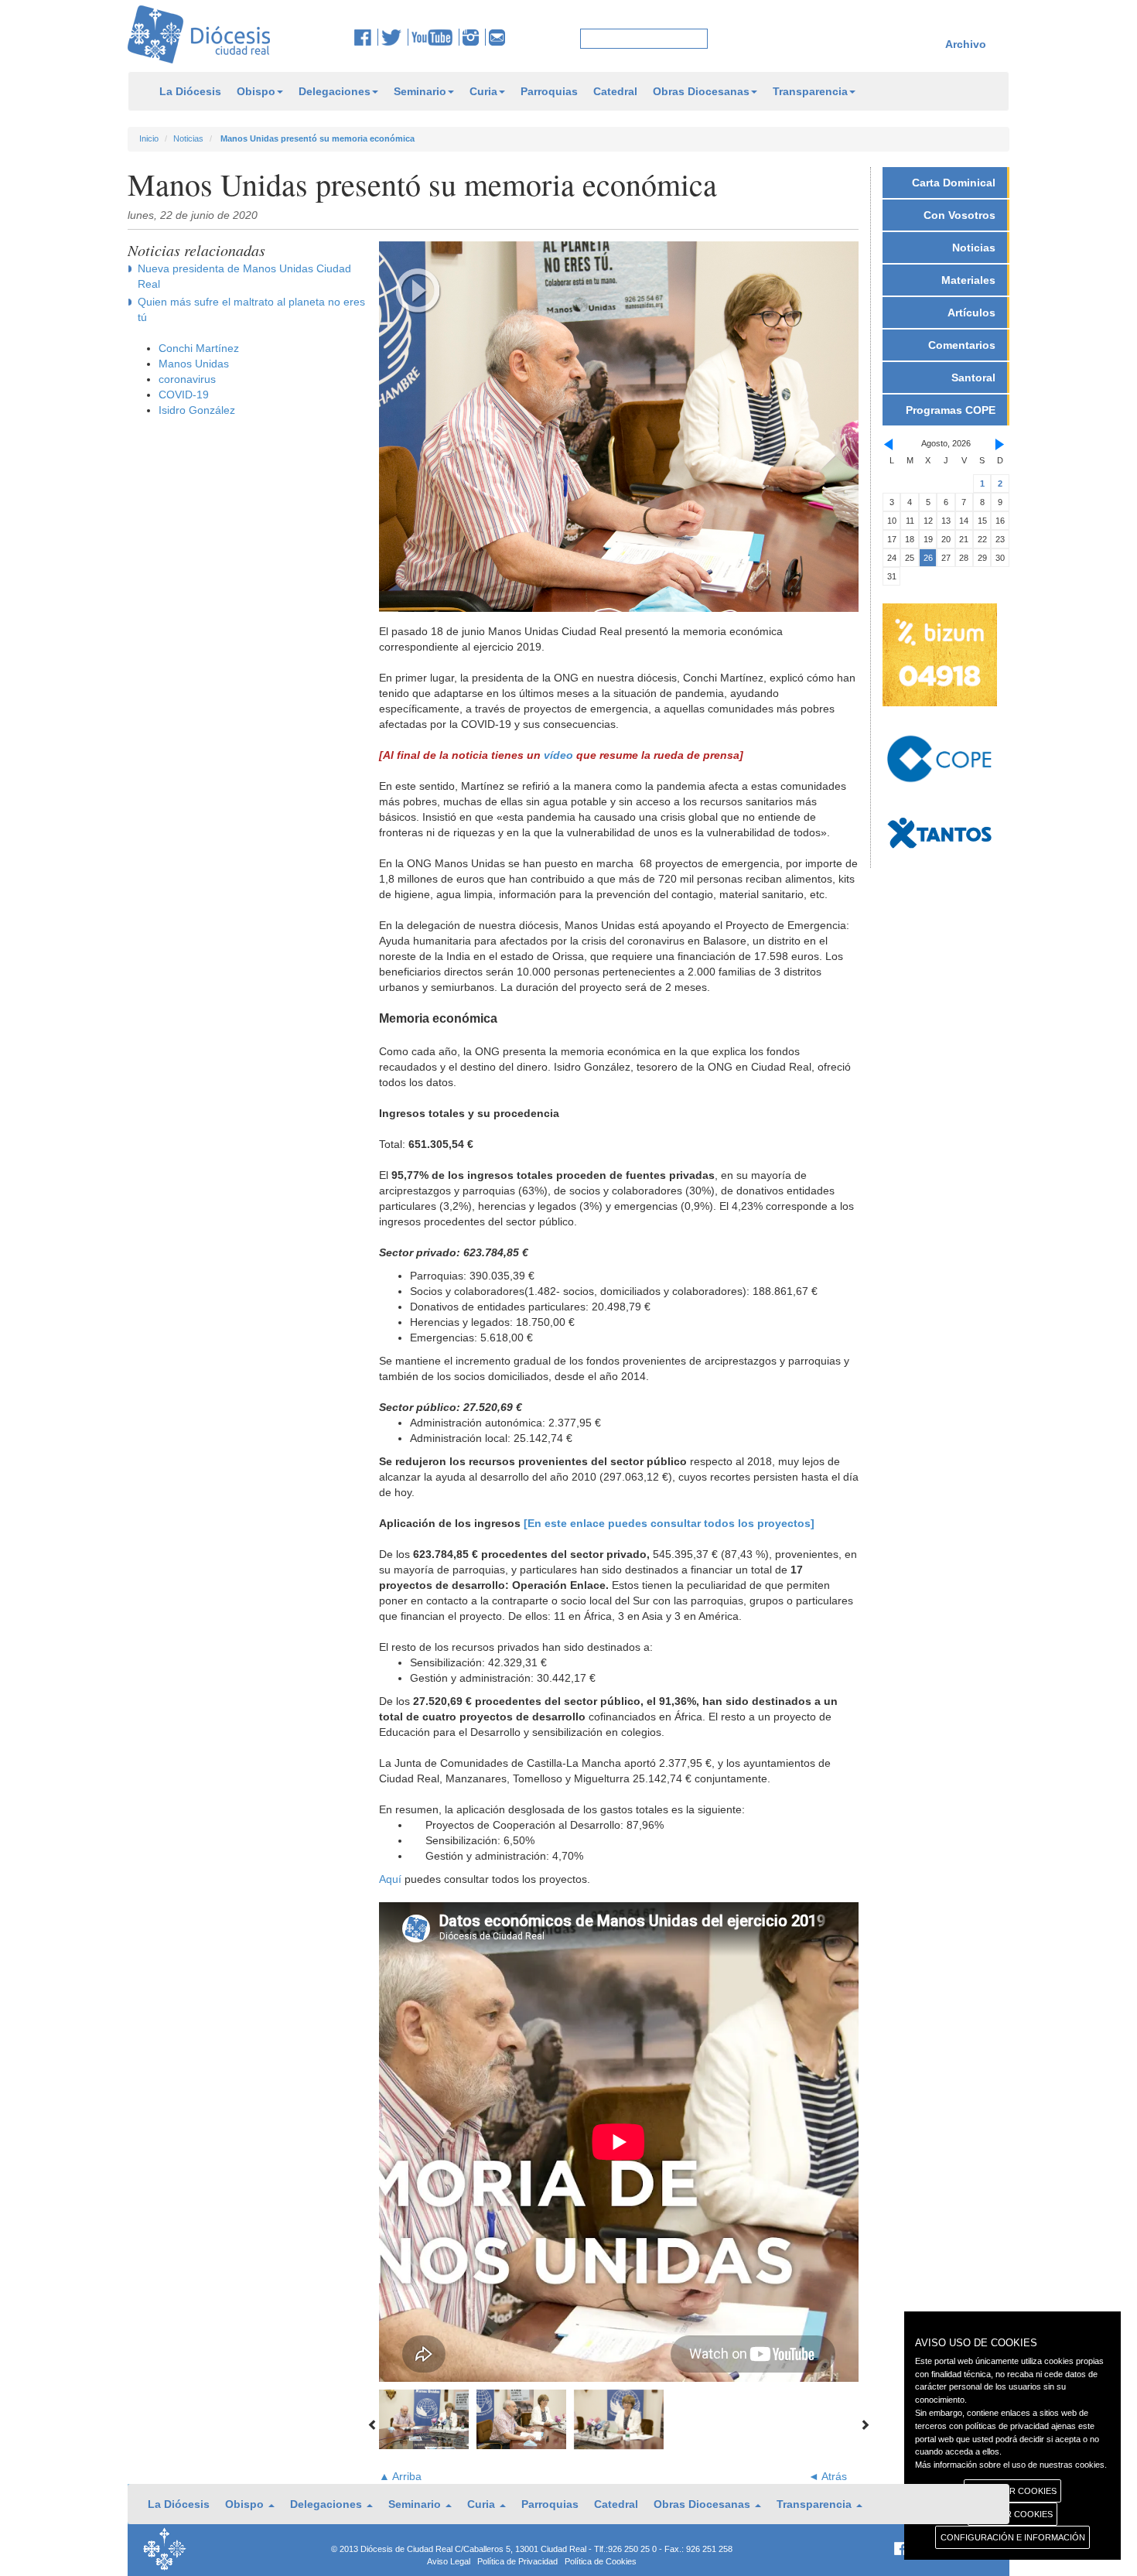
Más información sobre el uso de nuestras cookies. (1011, 2465)
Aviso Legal (449, 2561)
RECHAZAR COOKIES (1013, 2491)
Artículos (971, 313)
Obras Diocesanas (701, 91)
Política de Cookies (601, 2561)
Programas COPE (951, 410)
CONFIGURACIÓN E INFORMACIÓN (1013, 2537)
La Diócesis (190, 91)
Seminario (420, 91)
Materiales (968, 280)
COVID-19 (184, 395)
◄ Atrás (828, 2476)
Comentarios (962, 345)
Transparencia (810, 91)
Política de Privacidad (517, 2561)
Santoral (973, 378)
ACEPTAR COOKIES (1013, 2514)
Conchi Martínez (199, 348)
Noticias (188, 138)
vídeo (558, 755)
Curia (483, 91)
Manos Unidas (194, 364)
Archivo (966, 44)
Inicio (149, 138)
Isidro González (197, 410)
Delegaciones (335, 91)
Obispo (256, 91)
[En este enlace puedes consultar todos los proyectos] (669, 1523)
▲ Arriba (400, 2476)
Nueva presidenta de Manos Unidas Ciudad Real (244, 276)
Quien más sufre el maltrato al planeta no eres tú (251, 309)
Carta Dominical (954, 183)
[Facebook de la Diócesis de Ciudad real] (366, 37)
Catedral (615, 91)
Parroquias (549, 91)
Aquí (390, 1879)
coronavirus (187, 379)
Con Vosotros (959, 215)
